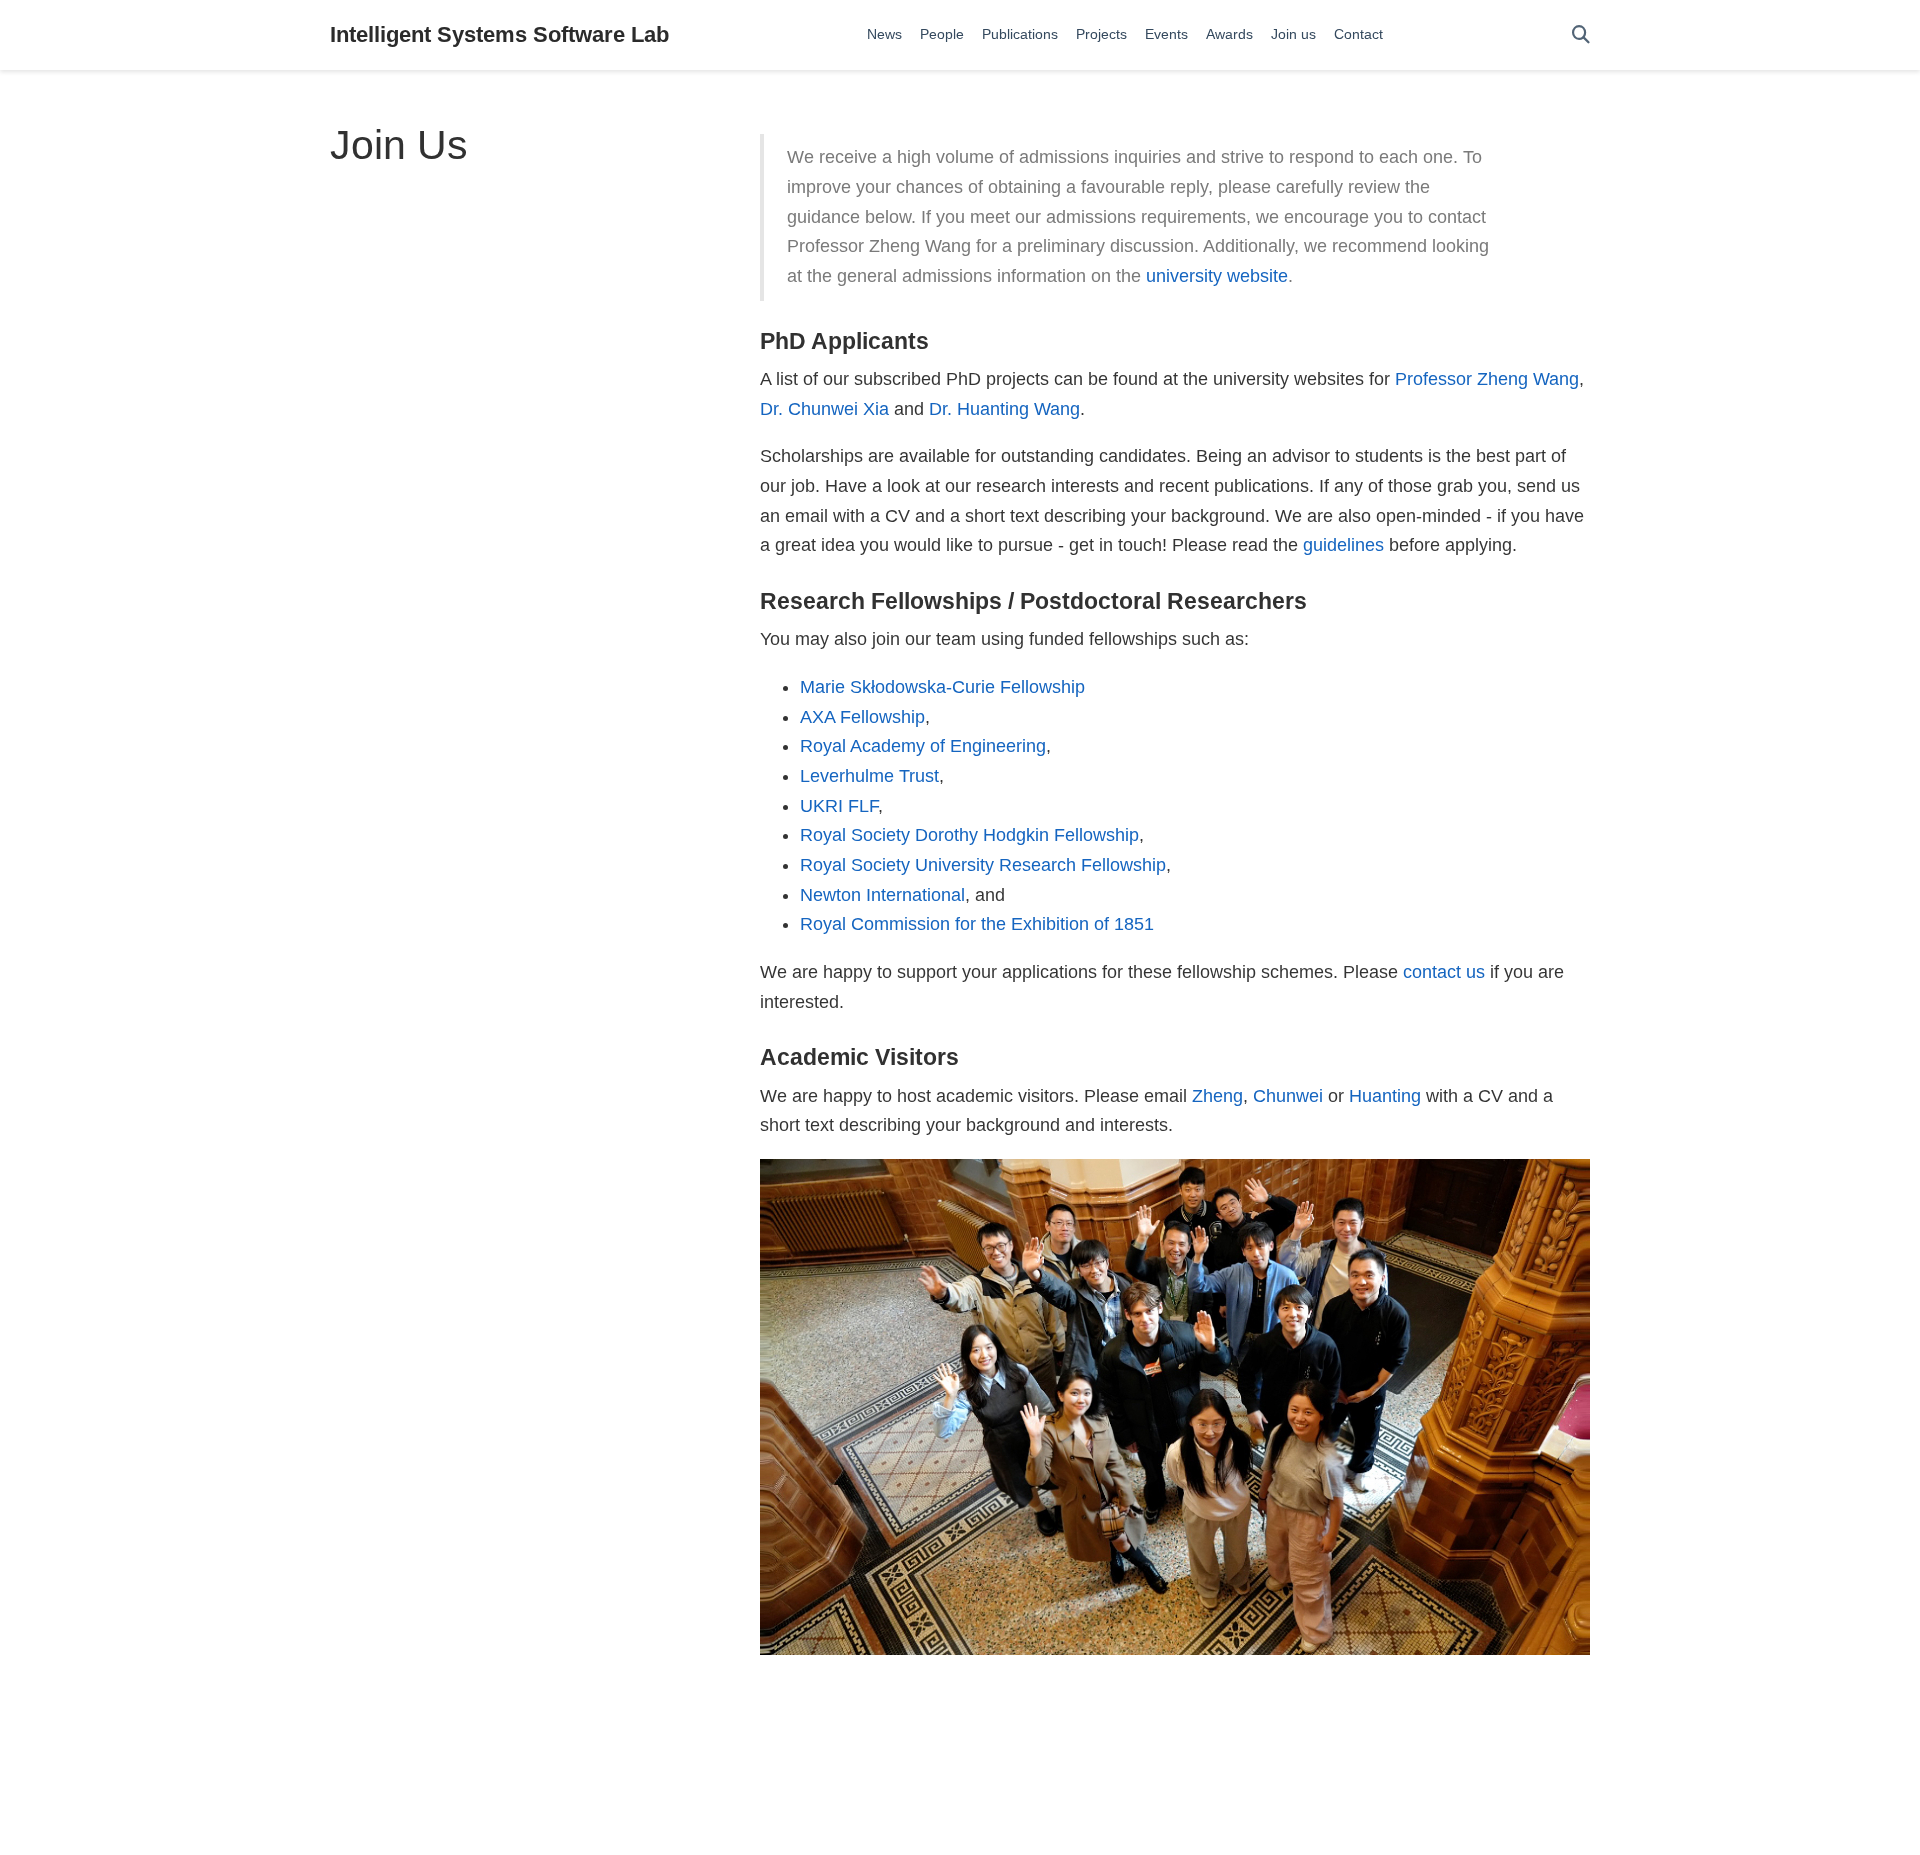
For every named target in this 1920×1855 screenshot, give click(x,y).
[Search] (1581, 35)
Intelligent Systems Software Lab (499, 34)
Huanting (1385, 1096)
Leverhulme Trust (869, 776)
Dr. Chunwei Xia (824, 409)
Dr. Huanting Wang (1004, 409)
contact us (1444, 972)
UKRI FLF (839, 806)
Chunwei (1288, 1096)
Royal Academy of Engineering (923, 746)
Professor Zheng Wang (1487, 379)
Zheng (1217, 1096)
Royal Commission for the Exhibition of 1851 (977, 924)
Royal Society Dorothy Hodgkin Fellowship (969, 835)
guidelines (1343, 545)
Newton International (882, 895)
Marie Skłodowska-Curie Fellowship (942, 687)
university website (1217, 276)
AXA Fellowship (862, 717)
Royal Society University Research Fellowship (983, 865)
